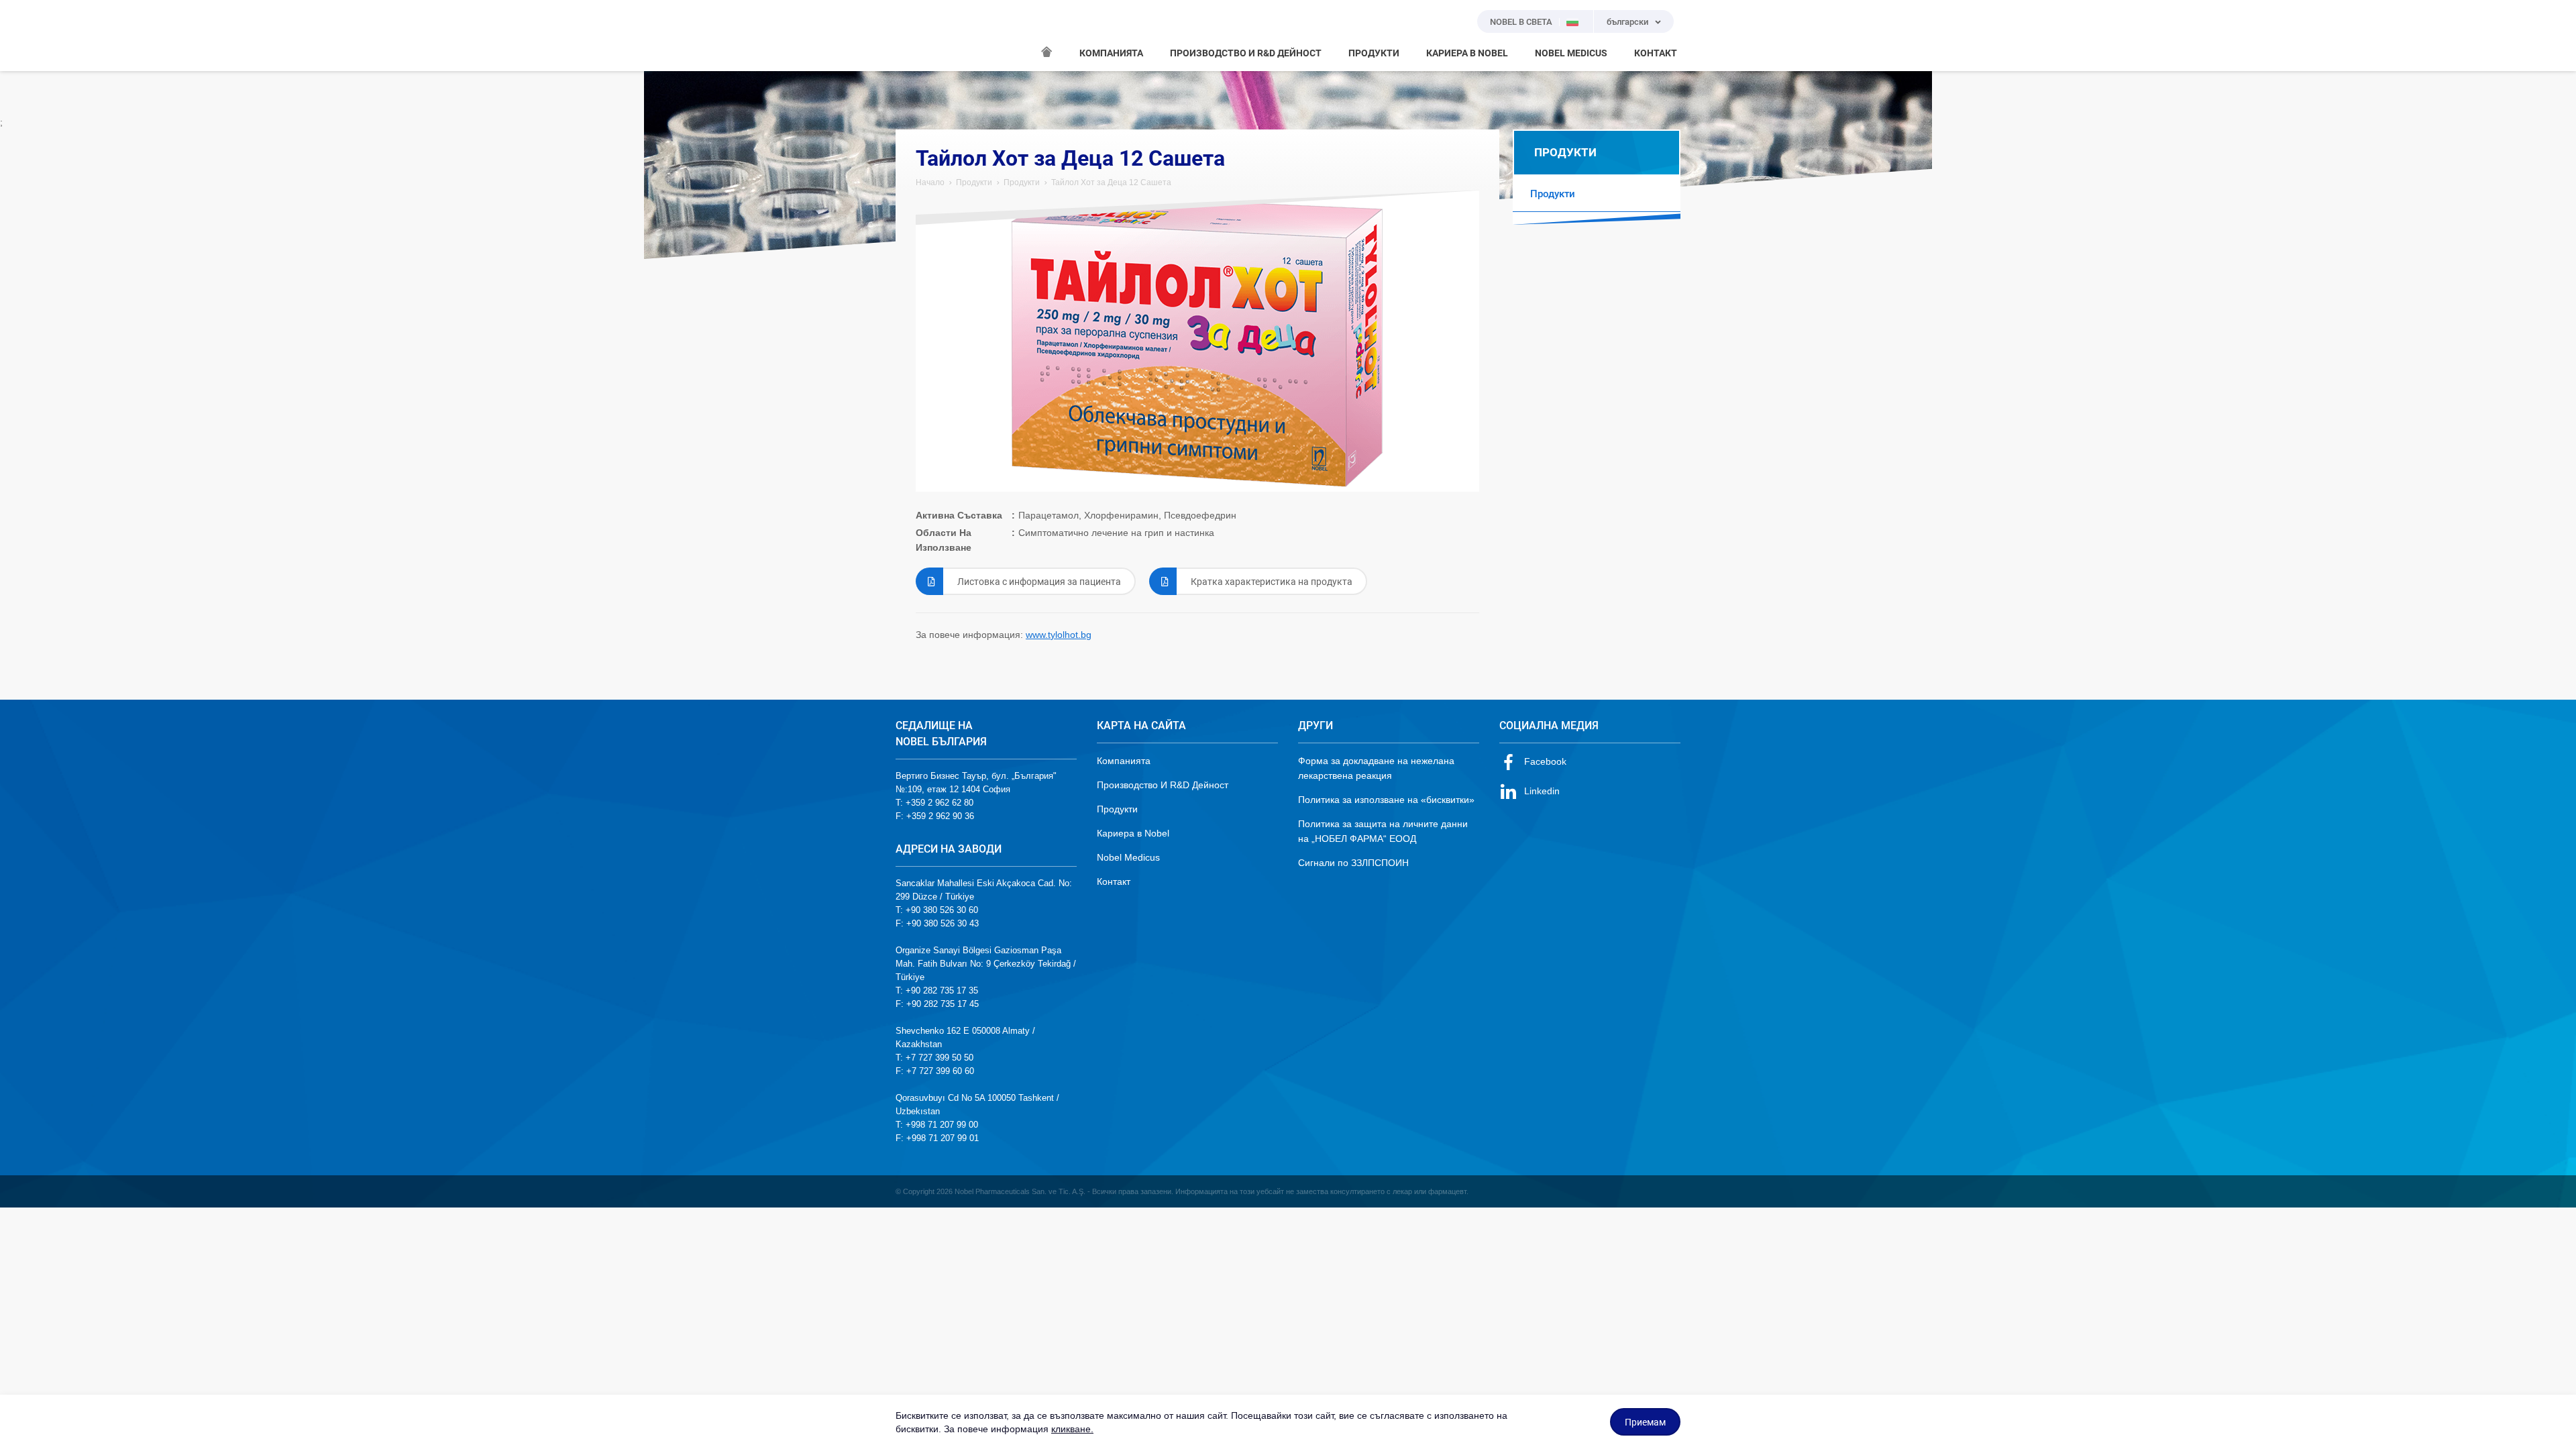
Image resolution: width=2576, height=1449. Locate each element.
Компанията (1124, 761)
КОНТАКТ (1656, 53)
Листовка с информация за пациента (1039, 582)
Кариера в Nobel (1133, 833)
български (1627, 22)
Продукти (974, 182)
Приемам (1645, 1422)
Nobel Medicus (1128, 857)
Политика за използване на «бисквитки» (1386, 800)
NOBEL (914, 36)
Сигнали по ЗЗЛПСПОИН (1353, 863)
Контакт (1114, 881)
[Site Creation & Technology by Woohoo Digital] (1662, 1191)
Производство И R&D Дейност (1163, 785)
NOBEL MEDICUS (1571, 53)
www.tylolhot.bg (1059, 635)
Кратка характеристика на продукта (1272, 582)
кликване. (1072, 1429)
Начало (930, 182)
